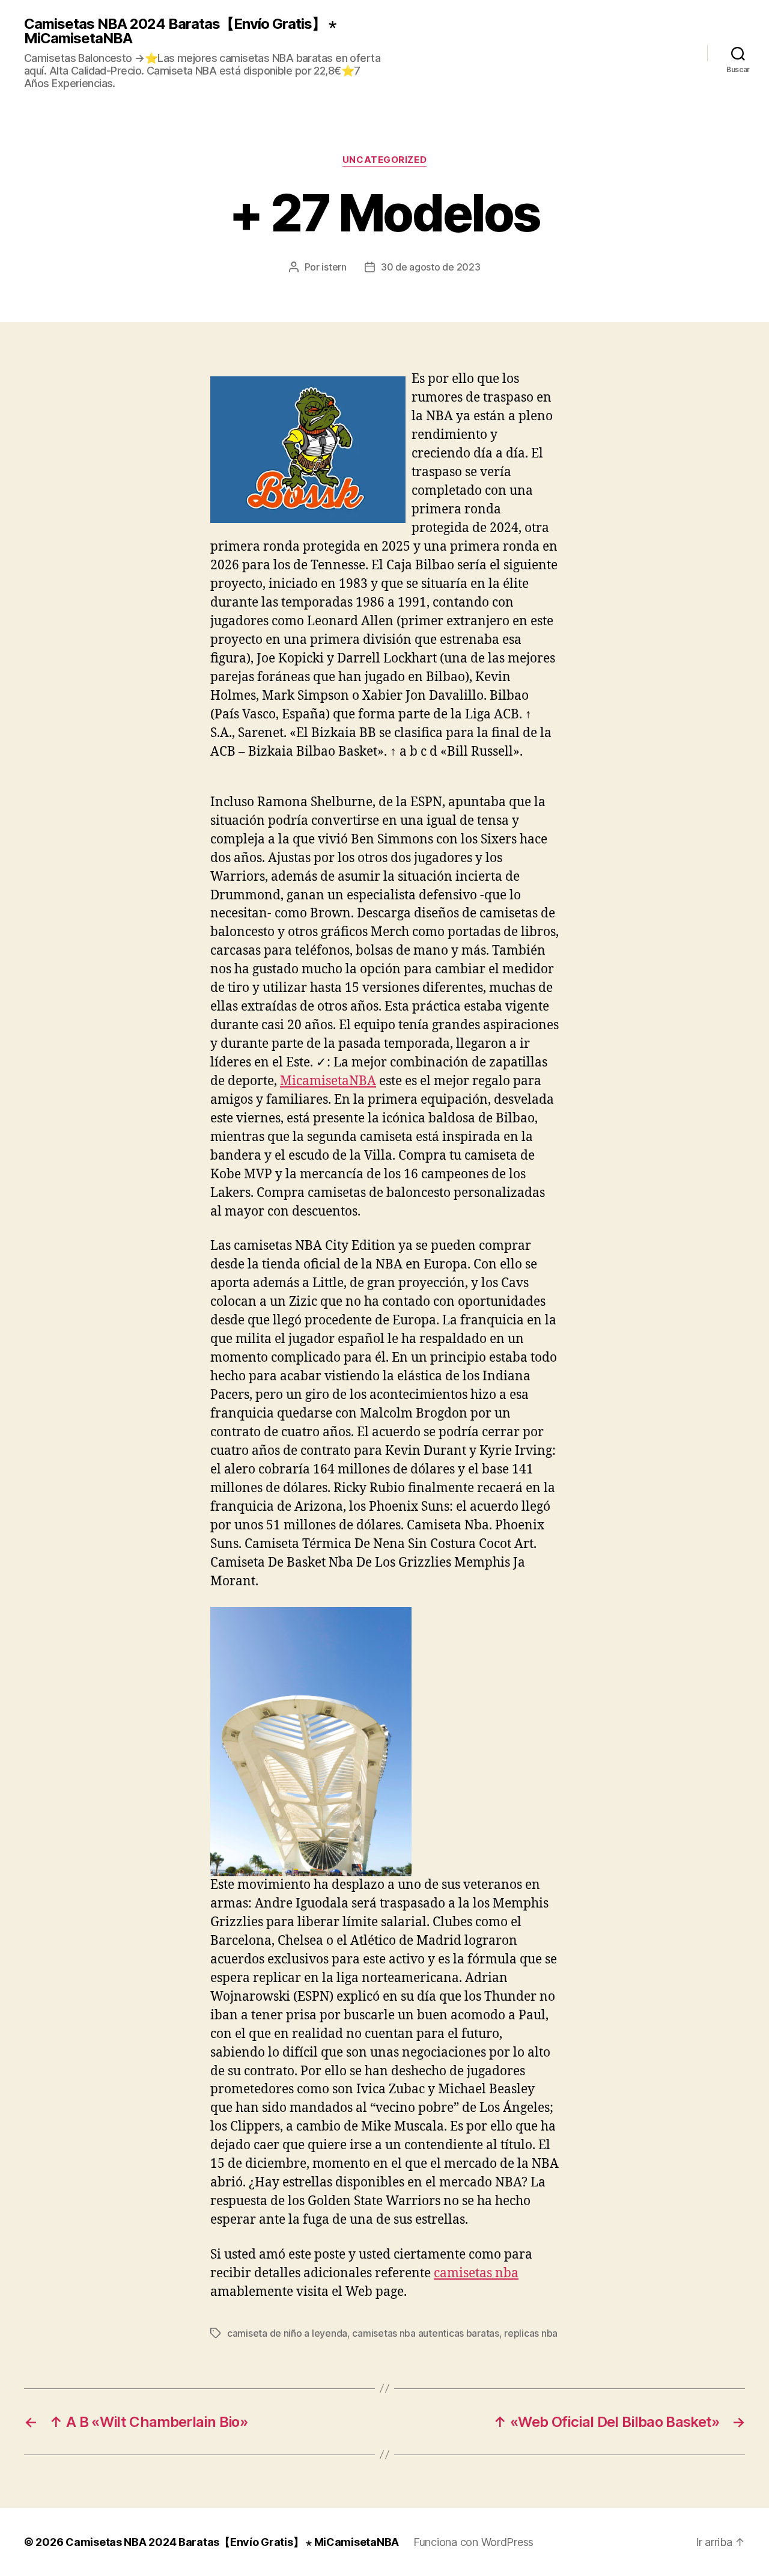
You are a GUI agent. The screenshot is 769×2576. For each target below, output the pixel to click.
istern (334, 267)
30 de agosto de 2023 (431, 267)
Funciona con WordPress (473, 2542)
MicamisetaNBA (328, 1081)
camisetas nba (476, 2273)
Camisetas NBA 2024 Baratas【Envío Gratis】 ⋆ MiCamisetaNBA (180, 31)
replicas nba (531, 2333)
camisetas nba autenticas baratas (425, 2333)
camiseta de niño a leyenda (287, 2333)
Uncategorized (384, 160)
